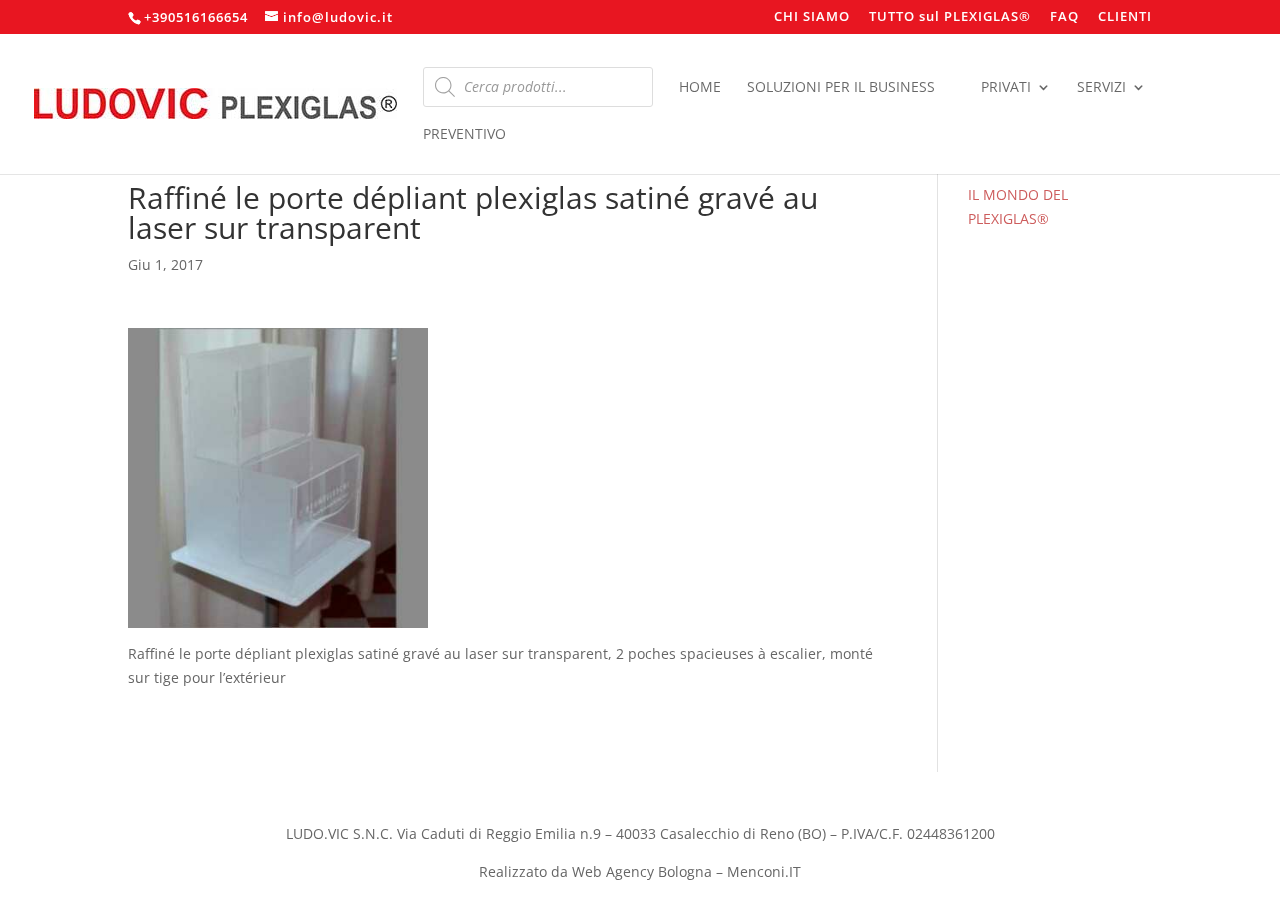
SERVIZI (1101, 88)
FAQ (1064, 17)
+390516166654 (196, 17)
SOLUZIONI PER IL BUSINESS (841, 88)
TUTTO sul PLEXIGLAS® (950, 17)
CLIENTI (1125, 17)
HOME (700, 88)
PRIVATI (1006, 88)
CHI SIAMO (812, 17)
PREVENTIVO (464, 135)
